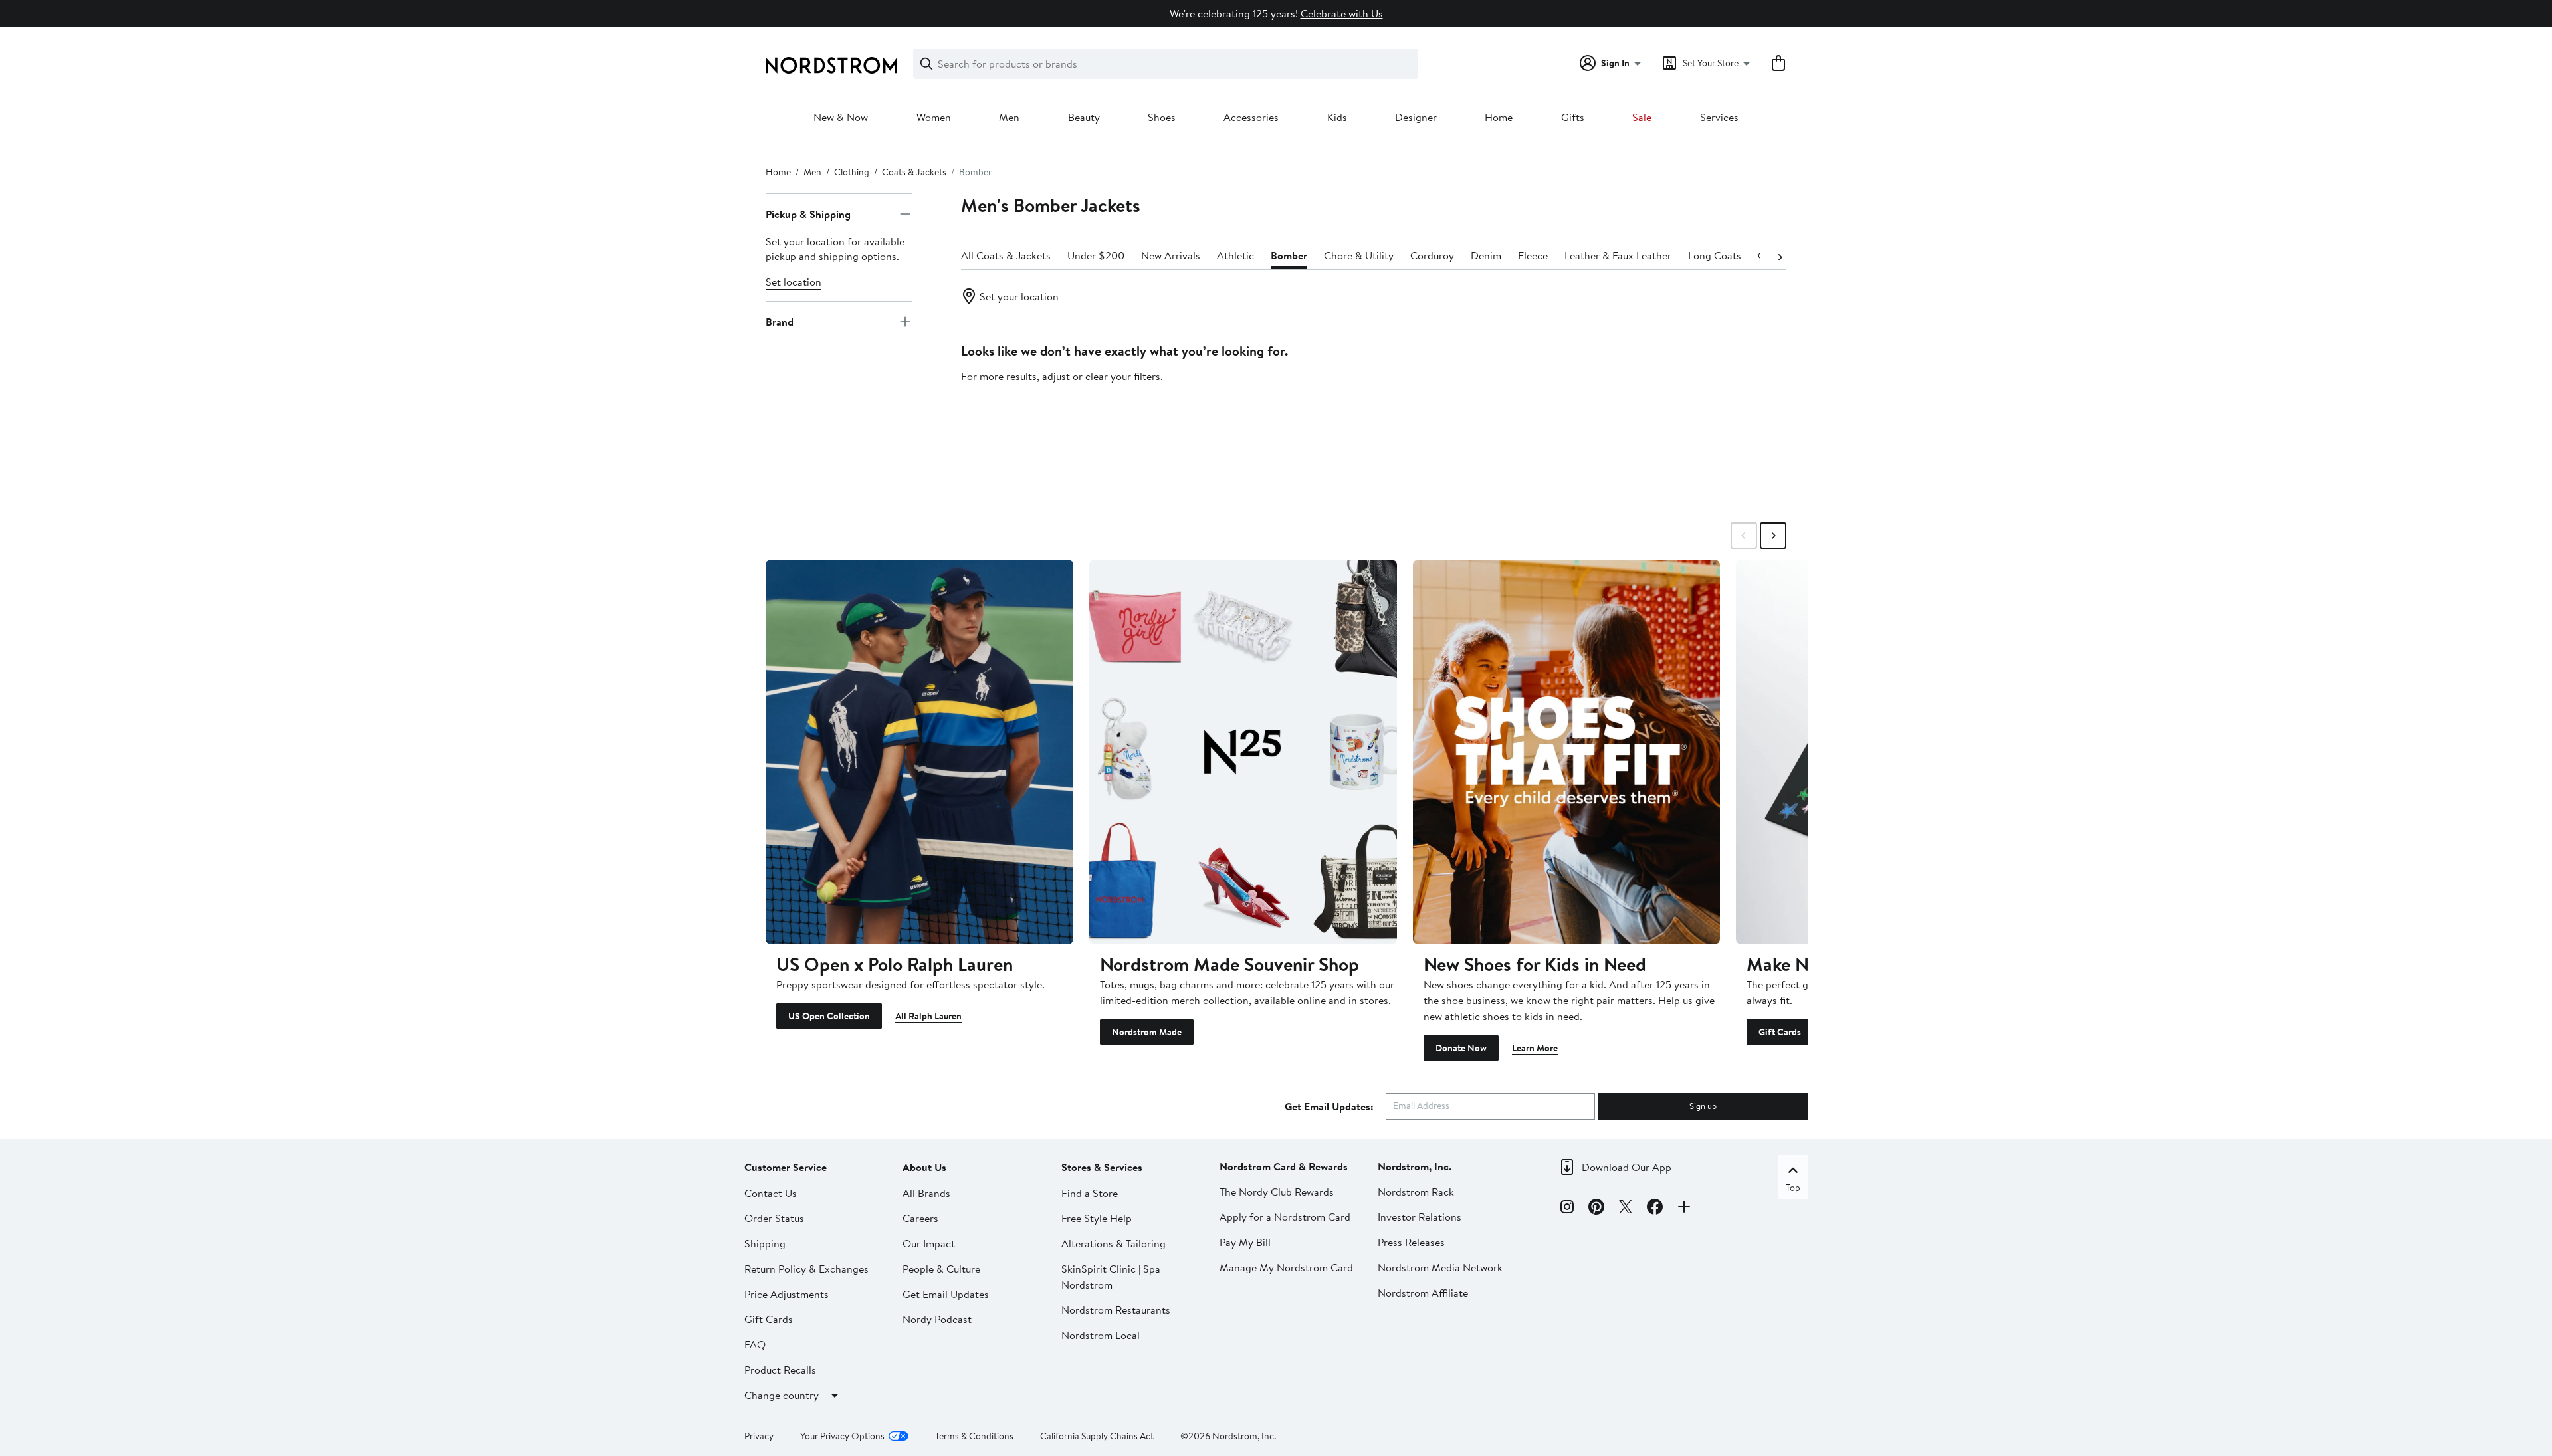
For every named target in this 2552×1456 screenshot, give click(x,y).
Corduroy (1432, 255)
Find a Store (1090, 1193)
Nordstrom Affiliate (1423, 1293)
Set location (794, 282)
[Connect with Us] (1684, 1209)
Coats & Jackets (914, 172)
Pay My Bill (1245, 1242)
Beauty (1084, 118)
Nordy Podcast (937, 1319)
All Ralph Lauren (928, 1016)
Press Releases (1411, 1242)
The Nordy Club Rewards (1277, 1192)
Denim (1486, 255)
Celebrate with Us (1342, 13)
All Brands (926, 1193)
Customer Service (786, 1167)
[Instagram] (1567, 1209)
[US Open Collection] (919, 752)
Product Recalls (780, 1370)
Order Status (774, 1218)
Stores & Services (1102, 1167)
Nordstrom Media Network (1440, 1267)
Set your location (1019, 296)
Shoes (1162, 118)
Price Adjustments (787, 1294)
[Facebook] (1655, 1209)
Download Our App (1627, 1167)
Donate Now (1461, 1048)
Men (1009, 118)
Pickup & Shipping (808, 214)
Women (934, 118)
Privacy (759, 1436)
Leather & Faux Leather (1618, 255)
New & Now (841, 118)
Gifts (1573, 118)
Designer (1416, 118)
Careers (920, 1218)
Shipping (765, 1243)
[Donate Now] (1567, 752)
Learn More (1535, 1048)
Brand (780, 322)
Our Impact (929, 1243)
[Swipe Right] (1773, 536)
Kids (1337, 118)
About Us (924, 1167)
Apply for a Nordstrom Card (1285, 1217)
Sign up (1703, 1106)
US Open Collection (829, 1016)
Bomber (1289, 255)
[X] (1626, 1209)
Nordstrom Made (1147, 1032)
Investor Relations (1420, 1217)
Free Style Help (1097, 1218)
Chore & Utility (1359, 255)
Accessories (1251, 118)
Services (1719, 118)
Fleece (1533, 255)
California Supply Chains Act (1097, 1436)
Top (1793, 1188)
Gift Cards (1780, 1032)
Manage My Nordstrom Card (1286, 1267)
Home (1499, 118)
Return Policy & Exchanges (806, 1269)
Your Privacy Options (842, 1436)
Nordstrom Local (1101, 1335)
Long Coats (1715, 255)
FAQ (755, 1344)
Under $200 (1096, 255)
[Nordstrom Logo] (831, 65)
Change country (782, 1395)
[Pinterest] (1596, 1209)
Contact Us (771, 1193)
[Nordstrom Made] (1243, 752)
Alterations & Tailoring (1114, 1243)
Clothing (852, 172)
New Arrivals (1171, 255)
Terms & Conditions (974, 1436)
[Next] (1780, 256)
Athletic (1235, 255)
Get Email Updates (946, 1294)
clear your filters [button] (1123, 376)
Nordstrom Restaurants (1116, 1310)
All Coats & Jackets (1006, 255)
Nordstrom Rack (1416, 1192)
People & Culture (941, 1269)
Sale (1642, 118)
